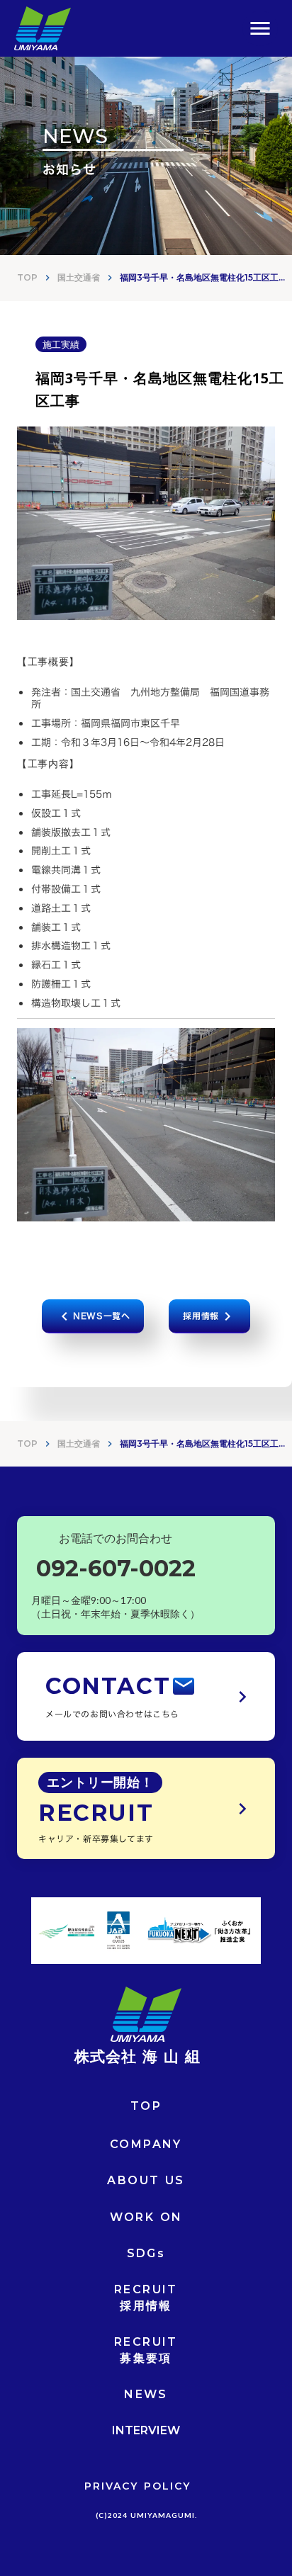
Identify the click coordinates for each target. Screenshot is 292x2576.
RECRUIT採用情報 (146, 2297)
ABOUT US (146, 2180)
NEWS (146, 2394)
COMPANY (146, 2144)
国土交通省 (79, 277)
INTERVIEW (146, 2430)
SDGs (146, 2253)
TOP (27, 277)
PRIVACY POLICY (137, 2486)
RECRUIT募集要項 (146, 2350)
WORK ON (146, 2217)
